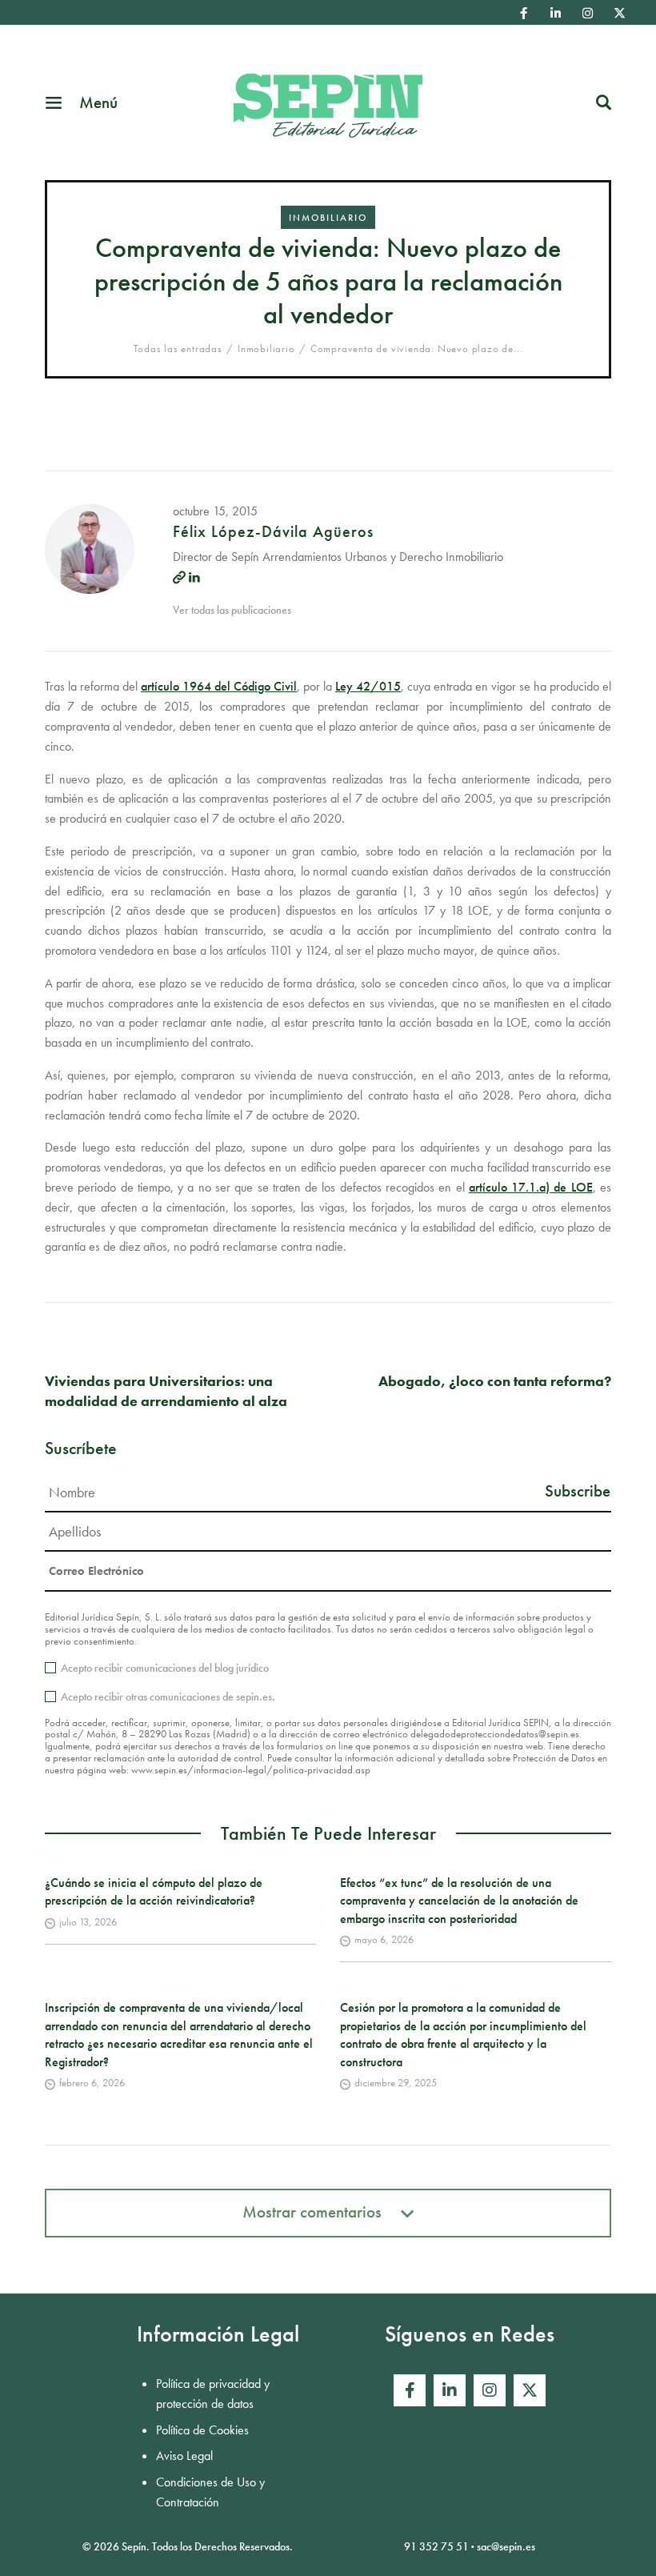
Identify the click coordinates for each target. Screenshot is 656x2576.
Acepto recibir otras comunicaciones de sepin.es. (168, 1697)
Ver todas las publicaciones (232, 610)
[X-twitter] (620, 13)
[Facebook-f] (524, 13)
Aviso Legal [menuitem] (184, 2456)
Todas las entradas (178, 349)
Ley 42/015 (368, 686)
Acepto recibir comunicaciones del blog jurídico (165, 1668)
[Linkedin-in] (556, 13)
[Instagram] (588, 13)
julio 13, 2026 (88, 1922)
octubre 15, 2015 (215, 511)
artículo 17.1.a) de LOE (531, 1187)
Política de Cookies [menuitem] (202, 2430)
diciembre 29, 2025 (396, 2083)
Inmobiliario (328, 218)
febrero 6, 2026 (92, 2083)
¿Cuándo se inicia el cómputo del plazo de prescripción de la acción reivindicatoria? (154, 1891)
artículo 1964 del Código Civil (219, 686)
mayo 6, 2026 (384, 1939)
